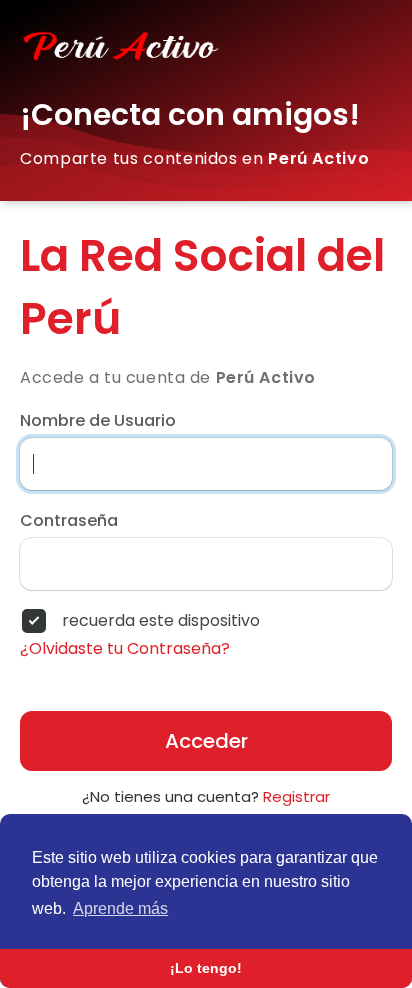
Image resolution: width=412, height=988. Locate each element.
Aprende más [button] (120, 908)
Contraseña (69, 521)
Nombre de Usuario (98, 421)
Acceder (206, 741)
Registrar (296, 796)
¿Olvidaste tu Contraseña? (125, 649)
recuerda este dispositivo (161, 621)
